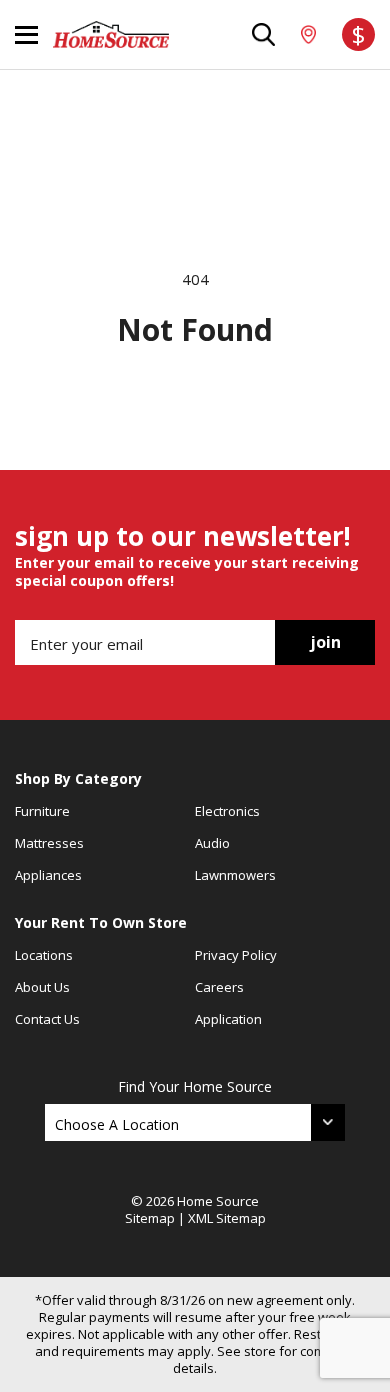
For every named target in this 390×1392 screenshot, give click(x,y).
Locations (44, 955)
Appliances (48, 875)
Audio (212, 843)
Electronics (227, 811)
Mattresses (49, 843)
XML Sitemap (227, 1218)
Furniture (42, 811)
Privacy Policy (236, 955)
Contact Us (47, 1019)
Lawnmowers (235, 875)
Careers (219, 987)
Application (228, 1019)
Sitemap (150, 1218)
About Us (42, 987)
